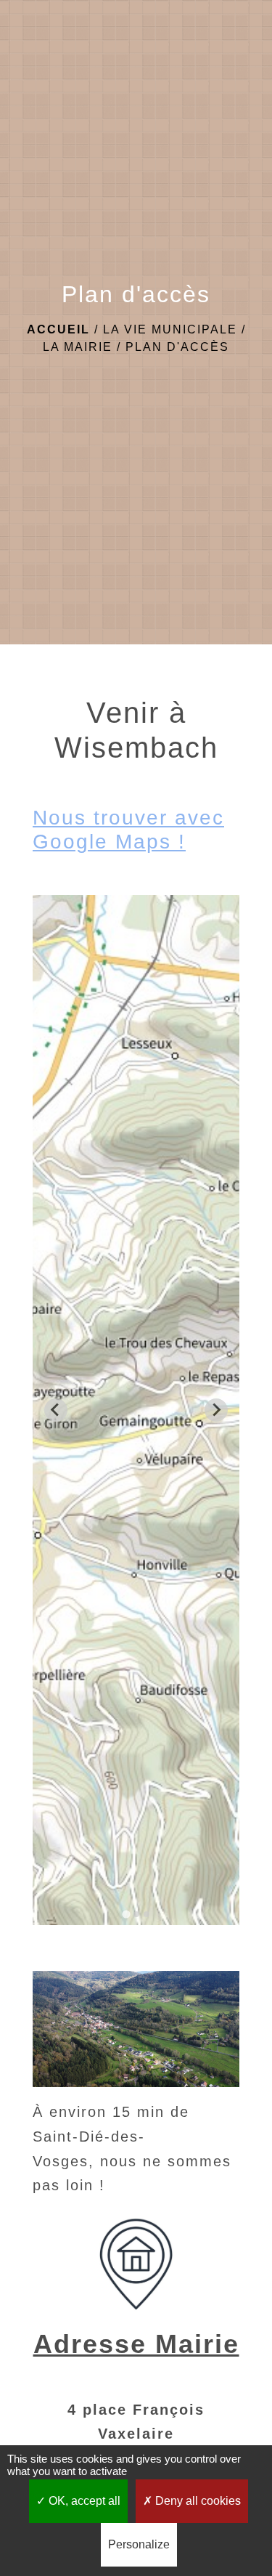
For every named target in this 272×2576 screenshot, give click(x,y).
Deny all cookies (197, 2501)
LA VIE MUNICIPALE (170, 329)
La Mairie (78, 347)
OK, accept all (83, 2501)
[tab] (126, 1914)
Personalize (139, 2544)
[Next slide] (216, 1410)
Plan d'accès (177, 347)
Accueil (58, 329)
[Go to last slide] (56, 1410)
